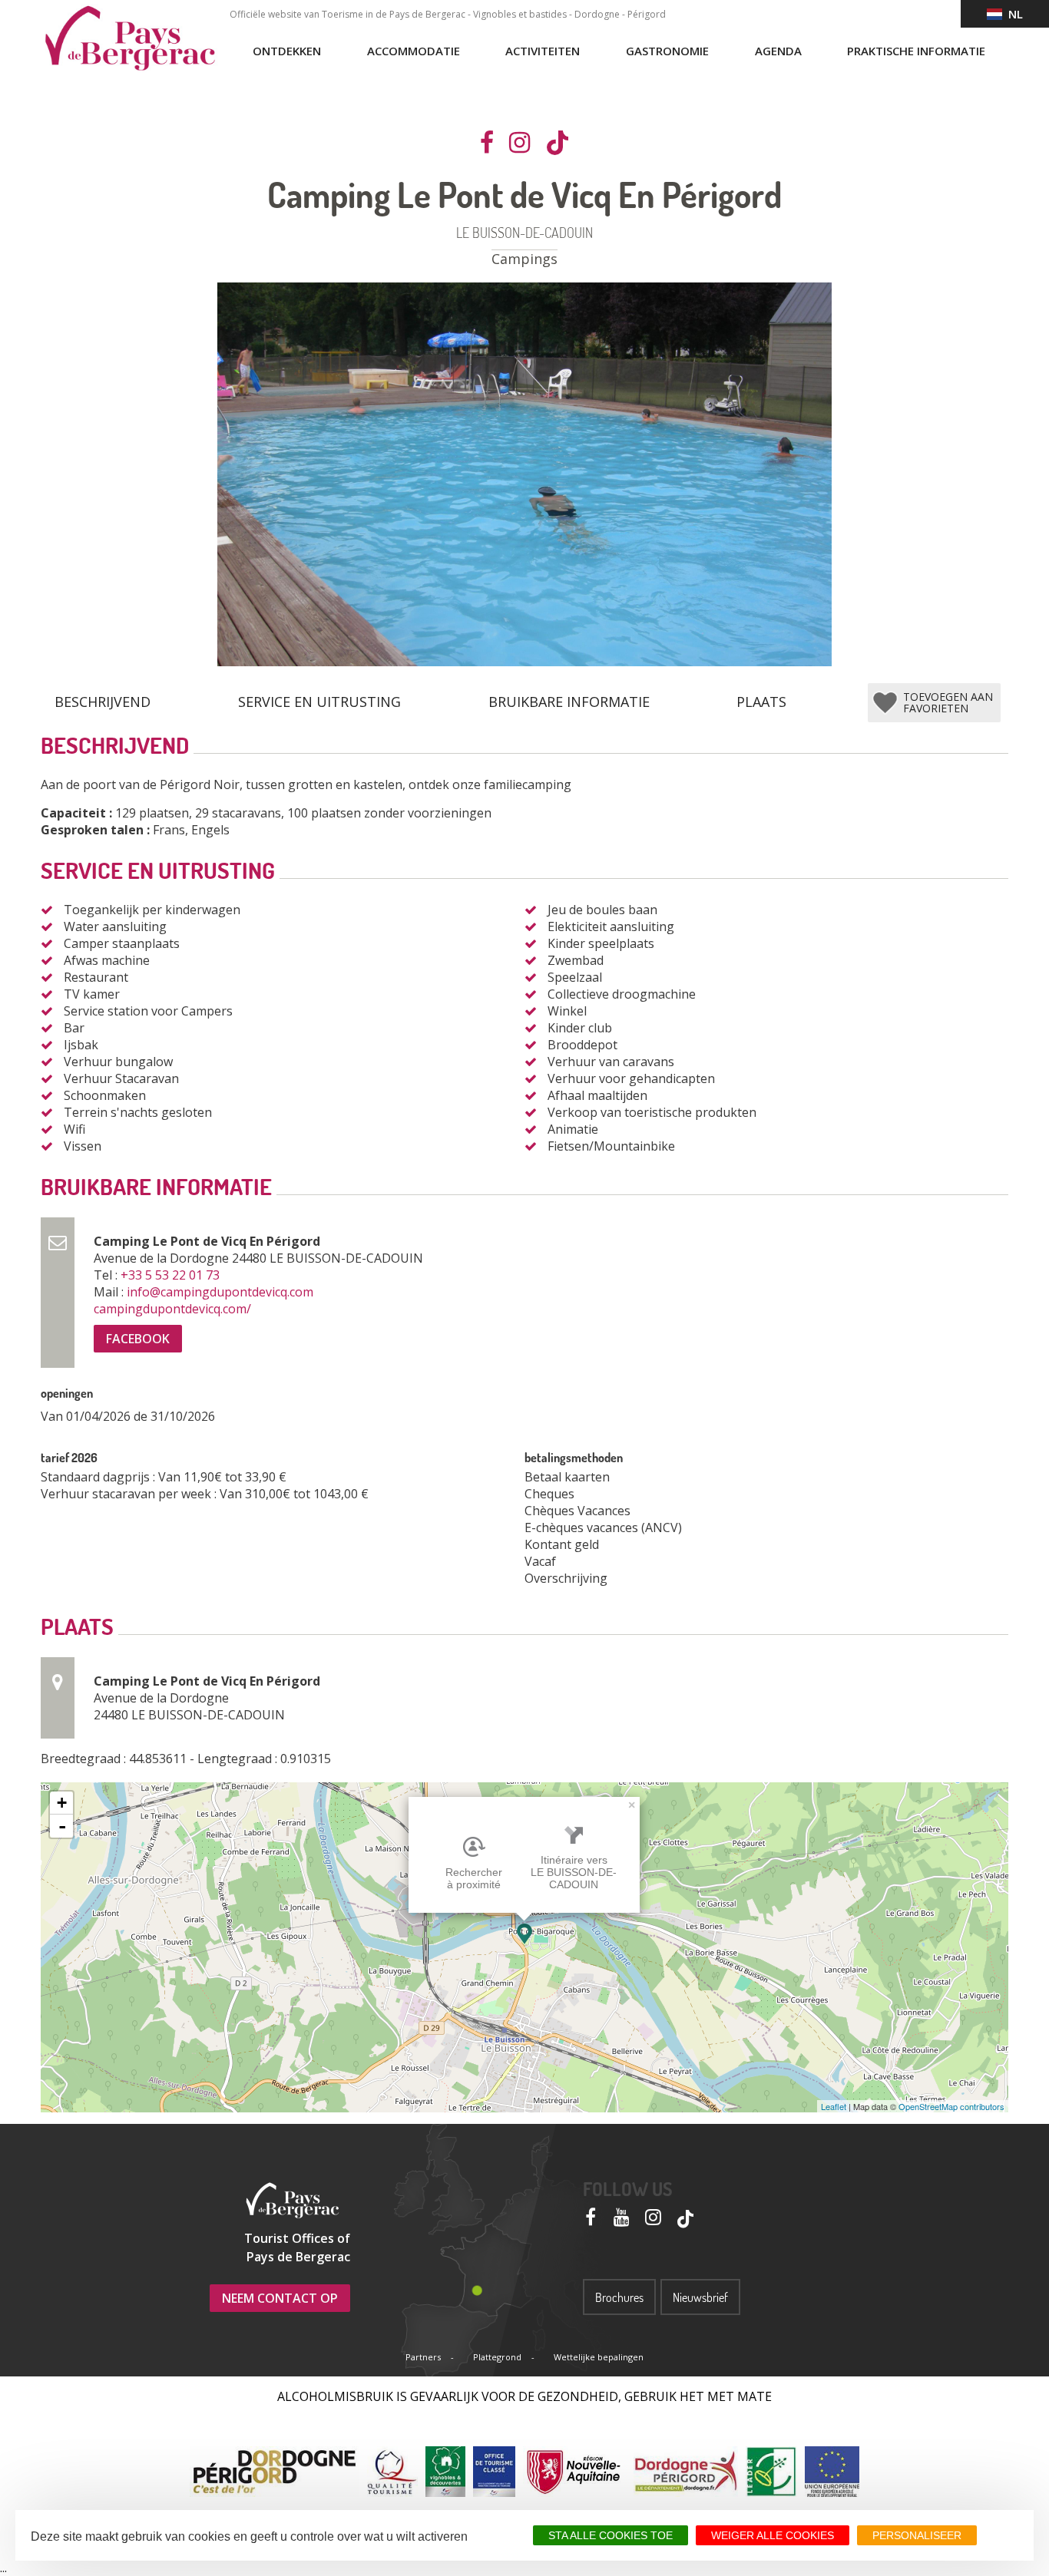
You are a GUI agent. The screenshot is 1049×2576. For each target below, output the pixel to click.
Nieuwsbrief (700, 2297)
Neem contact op (280, 2298)
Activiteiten (543, 51)
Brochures (619, 2297)
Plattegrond (497, 2357)
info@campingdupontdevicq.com (222, 1292)
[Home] (130, 38)
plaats (761, 702)
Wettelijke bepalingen (599, 2357)
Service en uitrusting (319, 702)
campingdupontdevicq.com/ (174, 1309)
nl (1013, 14)
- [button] (62, 1826)
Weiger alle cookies (773, 2535)
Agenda (778, 51)
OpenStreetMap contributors (951, 2106)
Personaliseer (917, 2535)
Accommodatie (414, 51)
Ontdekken (287, 51)
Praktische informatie (916, 51)
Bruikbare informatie (569, 702)
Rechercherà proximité (474, 1878)
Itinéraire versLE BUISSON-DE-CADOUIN (574, 1872)
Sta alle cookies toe (611, 2535)
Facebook (138, 1339)
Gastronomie (667, 51)
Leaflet (834, 2106)
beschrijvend (103, 702)
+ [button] (62, 1803)
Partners (423, 2357)
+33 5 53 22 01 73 (172, 1275)
